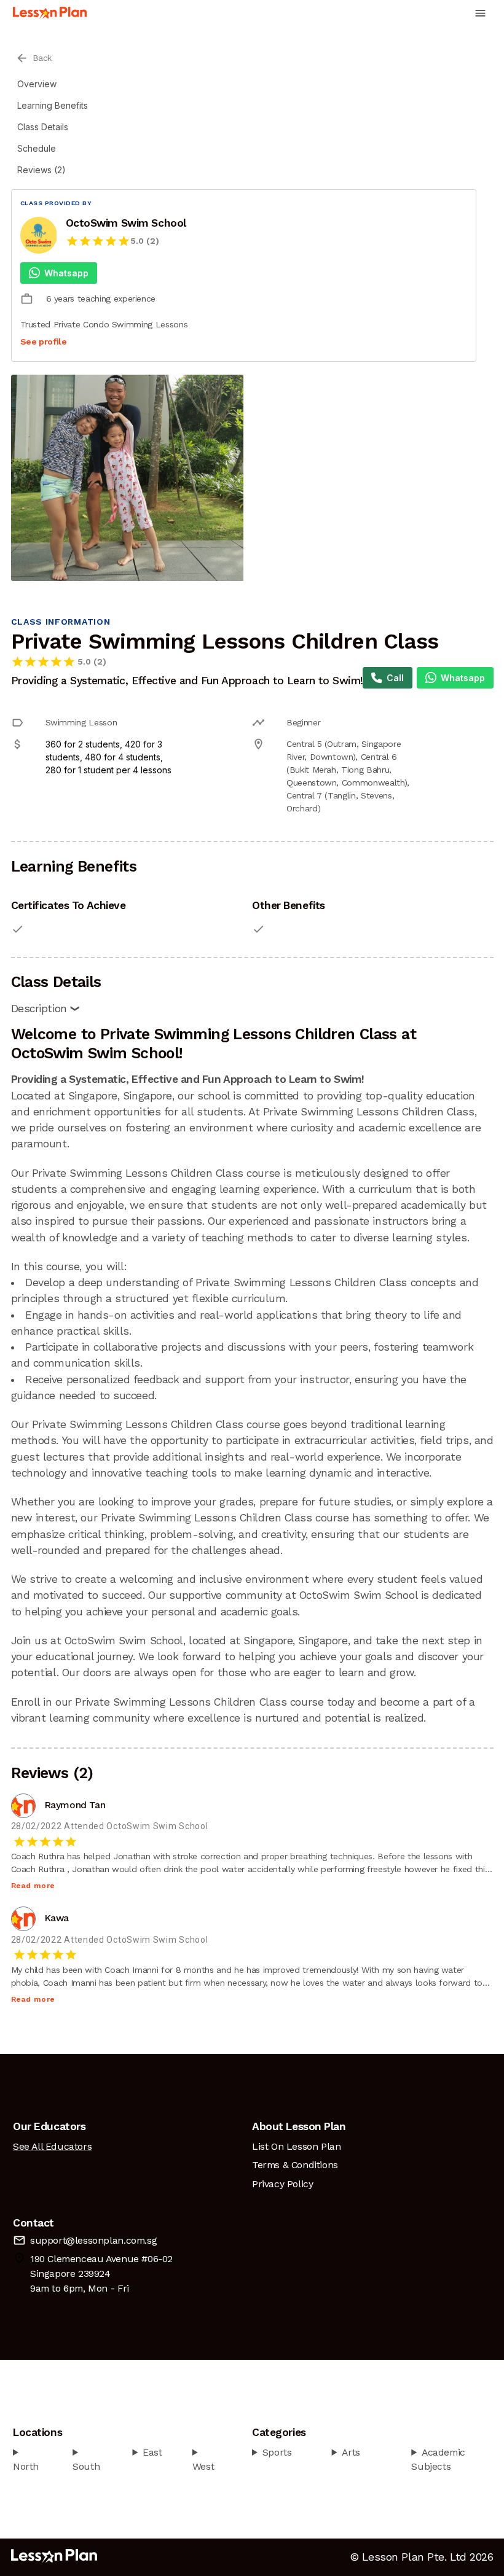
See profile (44, 342)
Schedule (37, 148)
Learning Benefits (53, 105)
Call (395, 678)
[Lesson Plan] (50, 13)
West (203, 2466)
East (152, 2452)
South (86, 2466)
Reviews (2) (41, 170)
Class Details (43, 127)
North (26, 2466)
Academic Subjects (438, 2460)
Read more (33, 1886)
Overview (37, 84)
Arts (351, 2452)
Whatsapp (66, 273)
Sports (277, 2452)
